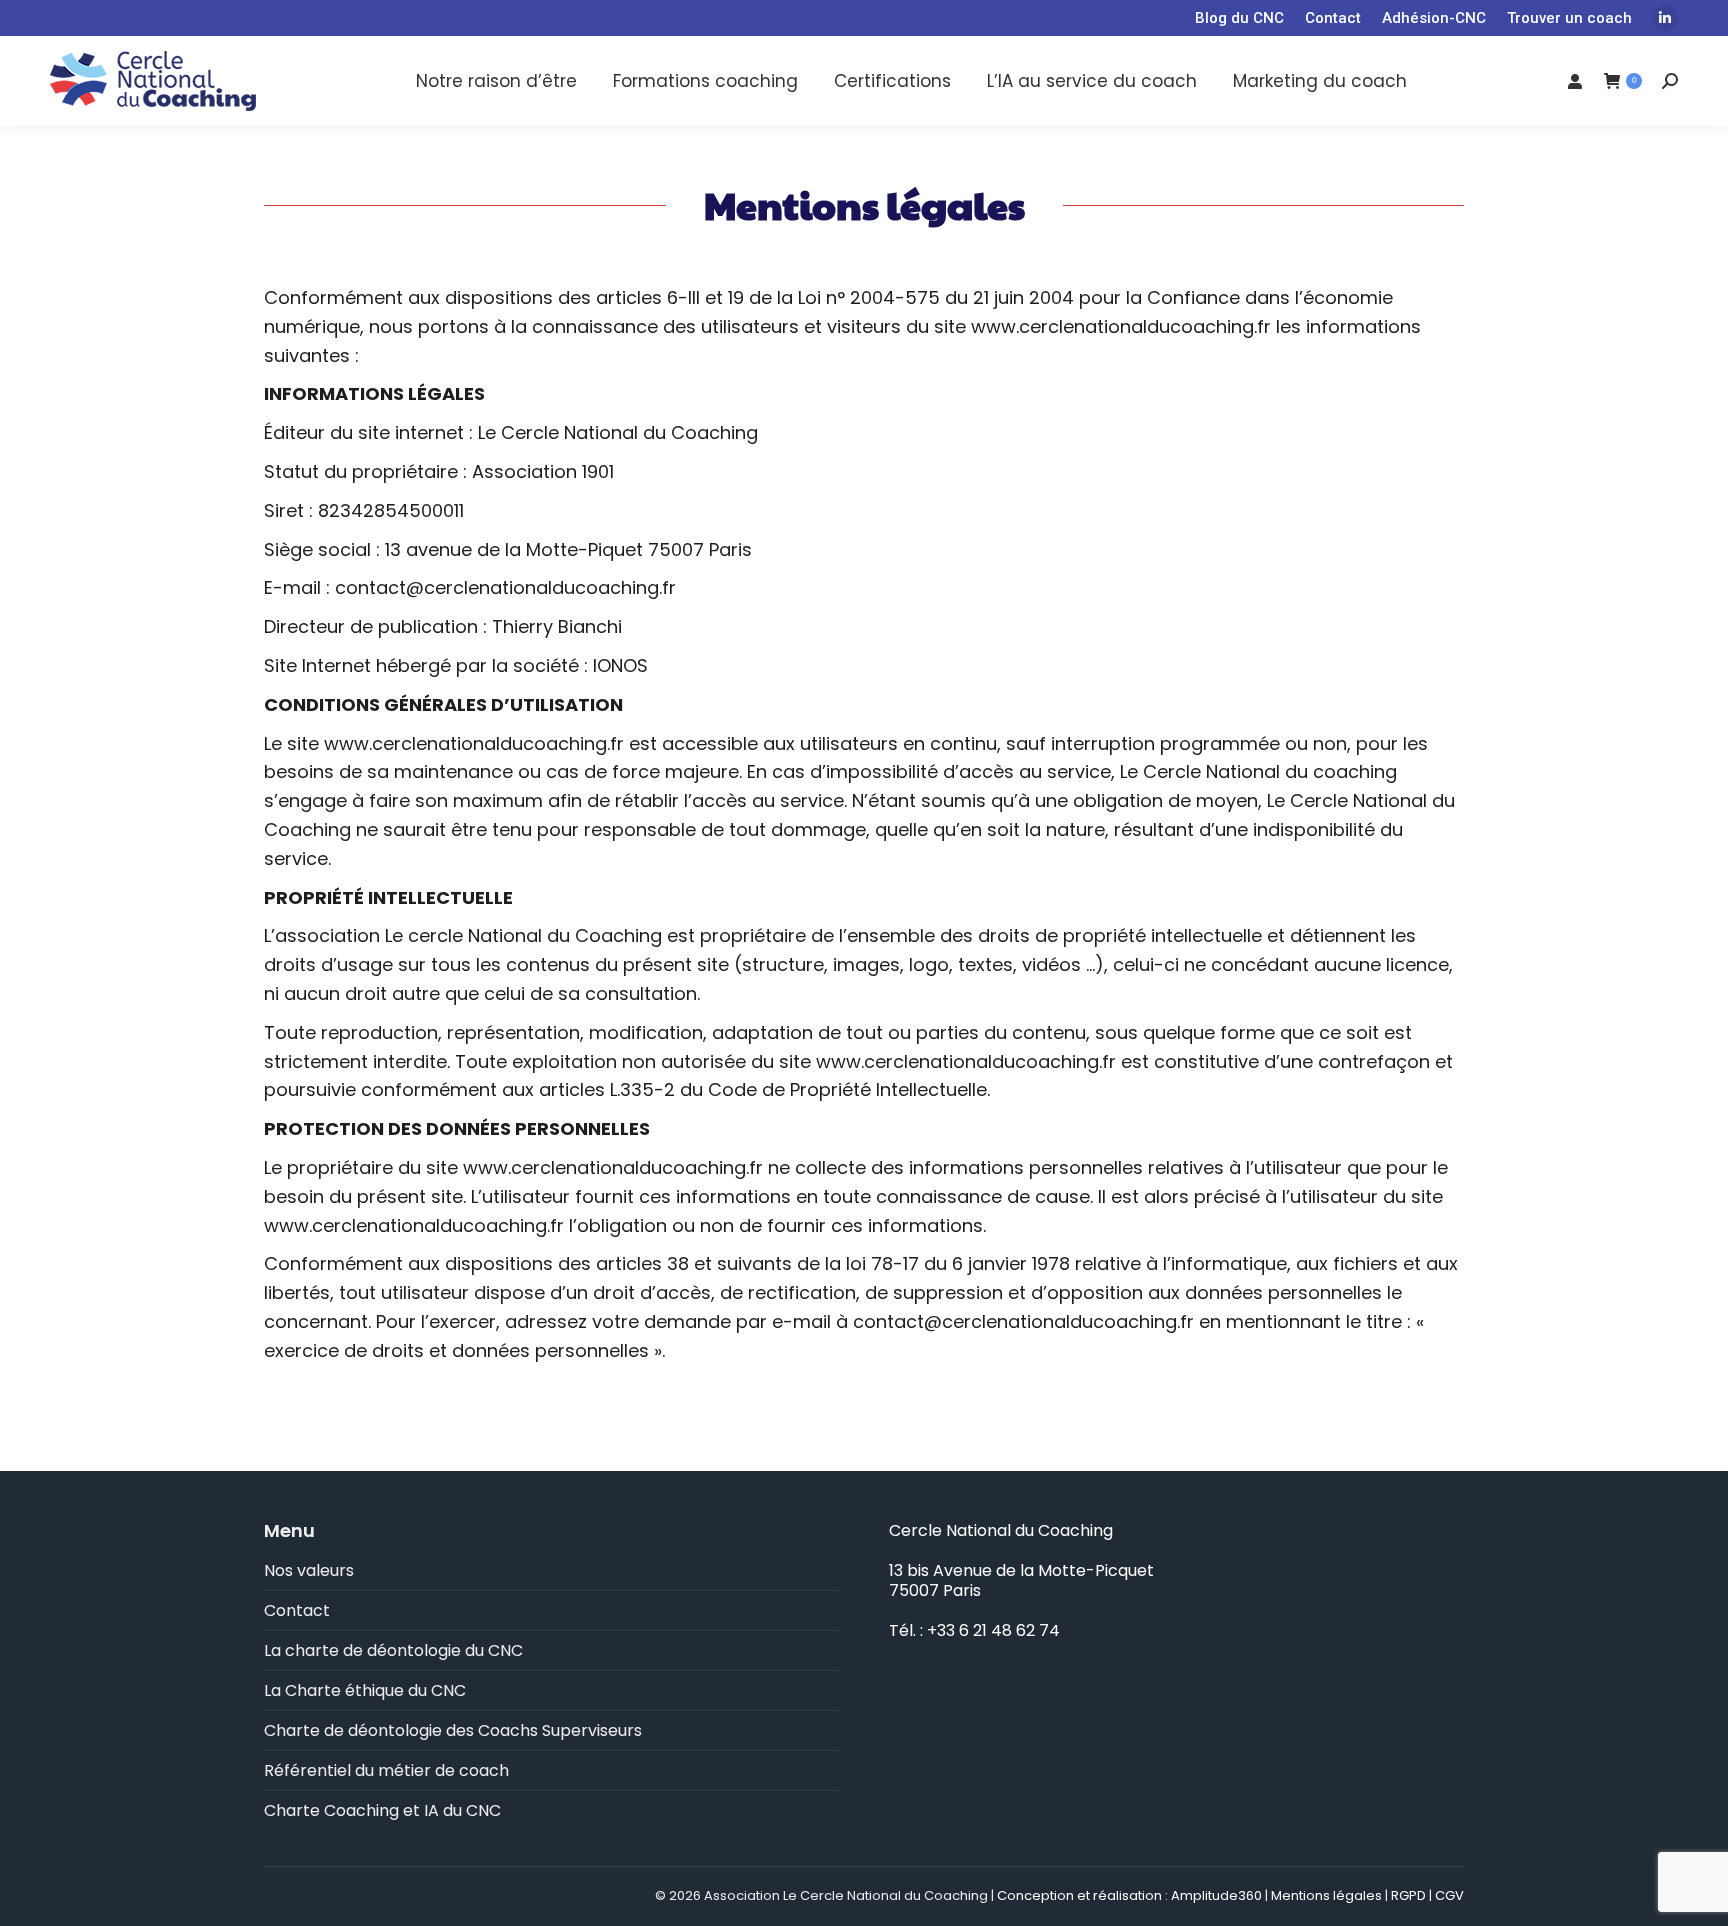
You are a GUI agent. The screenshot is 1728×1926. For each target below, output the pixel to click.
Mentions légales (1326, 1895)
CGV (1449, 1895)
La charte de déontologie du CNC (393, 1651)
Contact (297, 1611)
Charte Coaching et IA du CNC (382, 1811)
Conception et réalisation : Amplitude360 (1129, 1895)
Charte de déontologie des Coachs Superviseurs (453, 1731)
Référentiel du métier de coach (386, 1771)
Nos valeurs (309, 1571)
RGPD (1408, 1895)
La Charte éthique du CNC (365, 1691)
